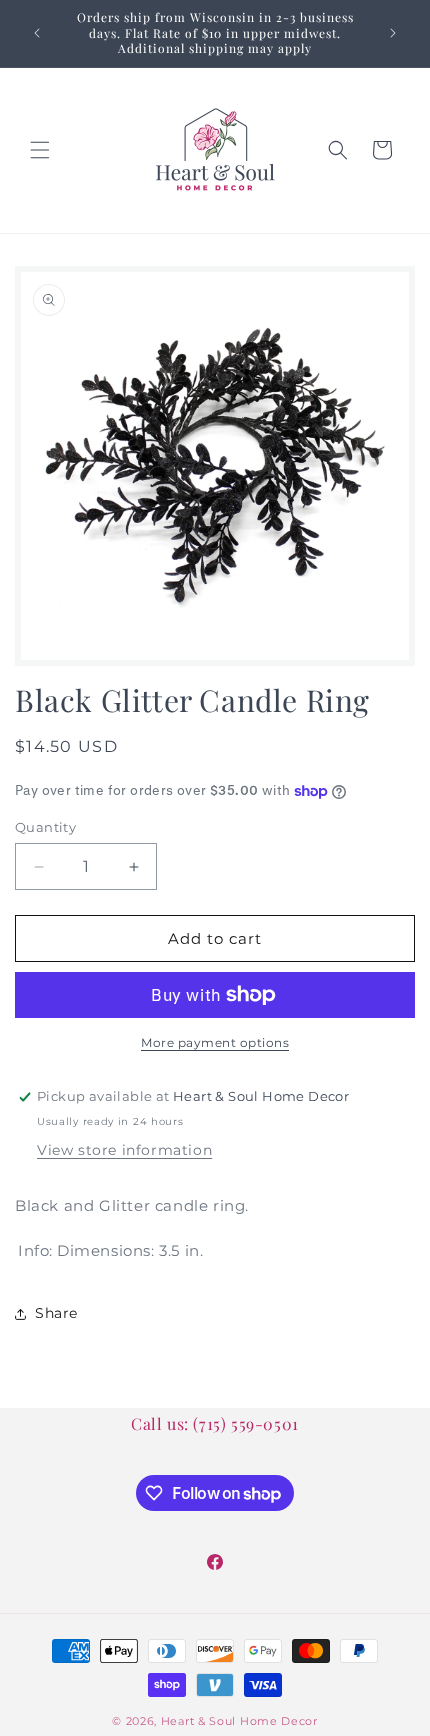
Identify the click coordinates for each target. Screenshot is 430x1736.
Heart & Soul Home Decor (239, 1721)
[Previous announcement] (37, 33)
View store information (124, 1150)
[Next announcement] (393, 33)
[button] (40, 150)
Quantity (45, 827)
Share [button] (56, 1313)
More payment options (215, 1042)
